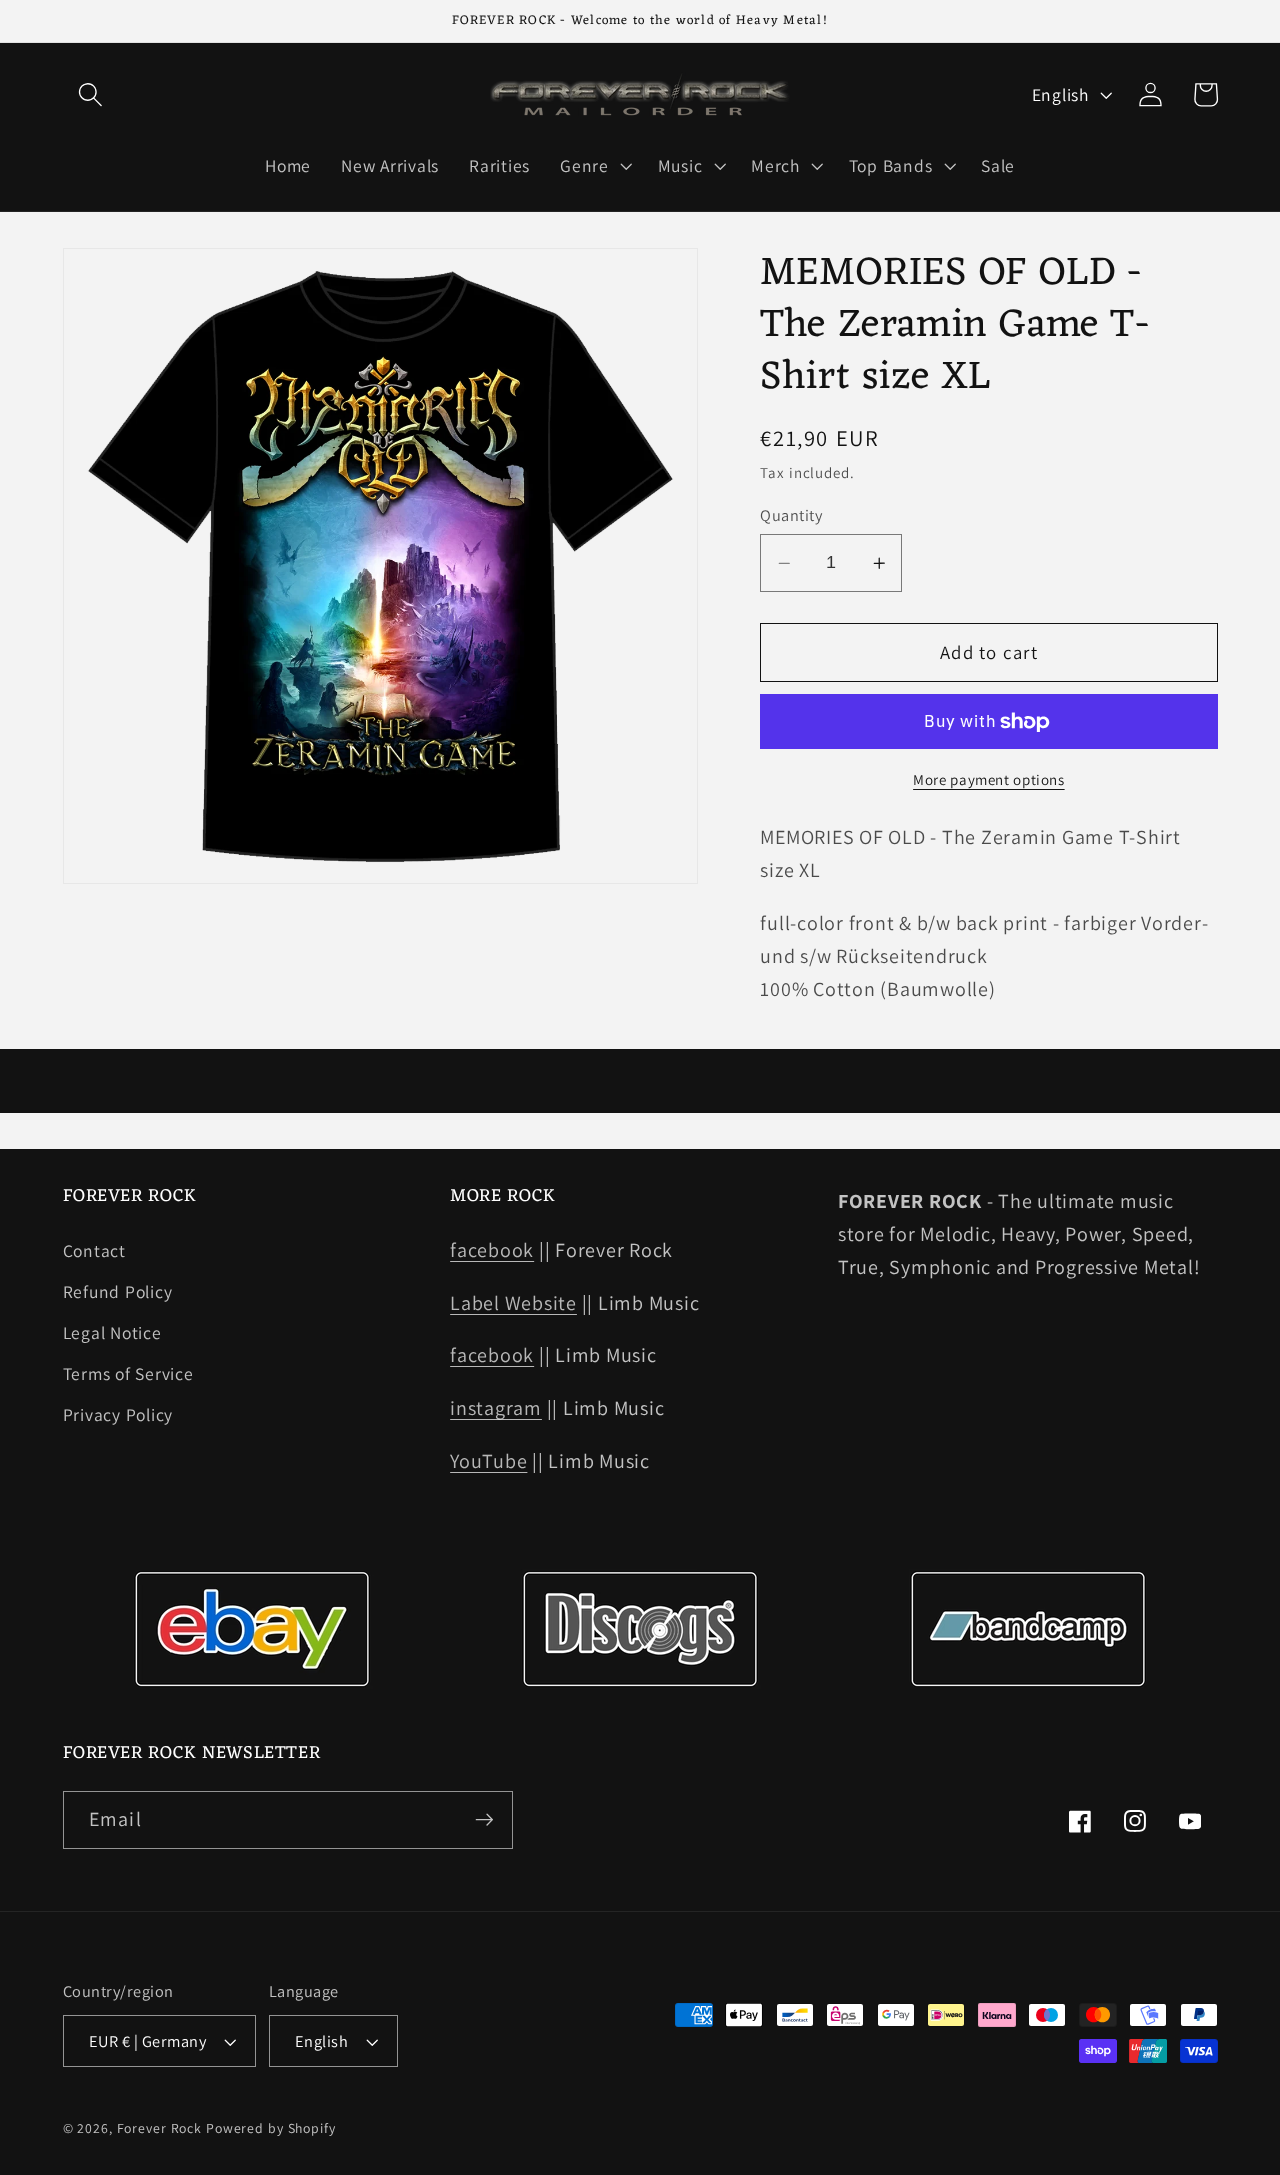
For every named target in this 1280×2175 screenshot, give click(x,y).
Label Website (513, 1303)
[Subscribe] (484, 1820)
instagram (496, 1408)
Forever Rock (160, 2128)
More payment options (989, 780)
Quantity (791, 515)
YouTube (488, 1461)
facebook (492, 1250)
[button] (90, 94)
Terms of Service (128, 1373)
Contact (94, 1250)
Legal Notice (112, 1332)
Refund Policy (118, 1291)
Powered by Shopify (271, 2128)
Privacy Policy (118, 1414)
